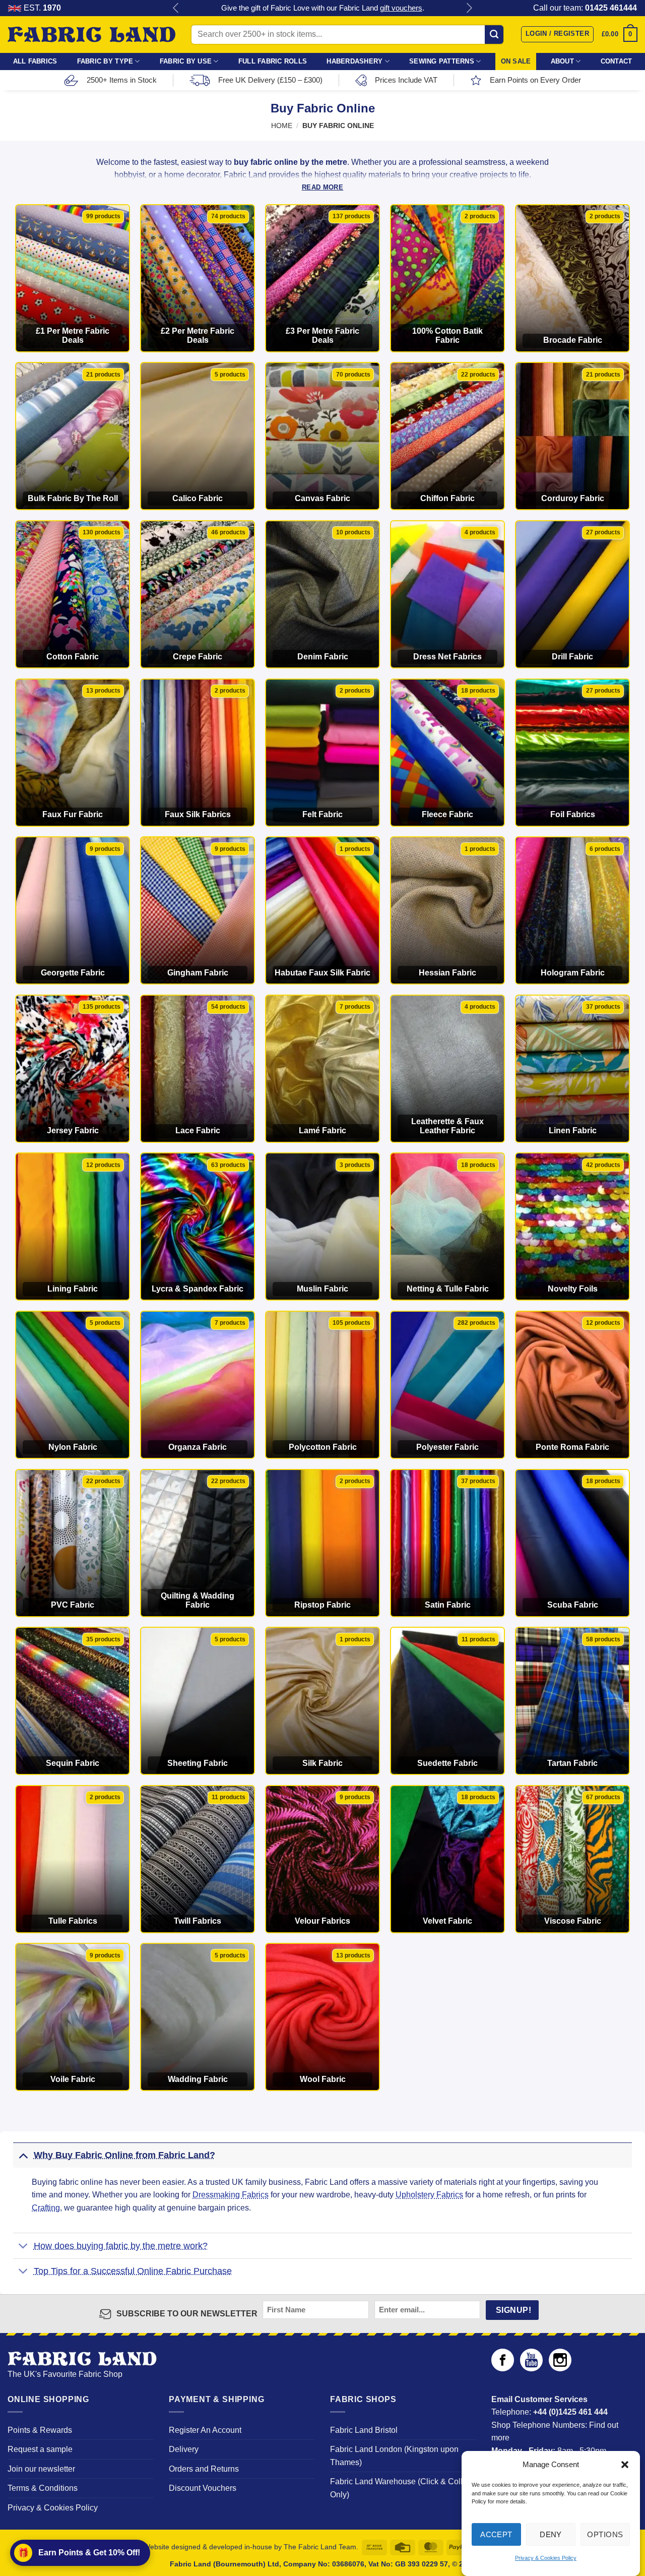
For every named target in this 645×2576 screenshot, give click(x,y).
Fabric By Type (105, 61)
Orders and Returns (204, 2469)
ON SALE (516, 61)
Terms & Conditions (43, 2488)
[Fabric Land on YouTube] (531, 2369)
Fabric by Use (186, 61)
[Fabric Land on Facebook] (503, 2369)
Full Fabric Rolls (273, 61)
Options (605, 2534)
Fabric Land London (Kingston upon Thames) (394, 2456)
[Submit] (494, 34)
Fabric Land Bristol (364, 2430)
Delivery (184, 2449)
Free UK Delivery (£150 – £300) (270, 80)
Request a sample (40, 2449)
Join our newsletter (41, 2469)
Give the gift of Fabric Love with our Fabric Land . (323, 8)
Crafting (46, 2208)
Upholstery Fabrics (429, 2195)
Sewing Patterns (442, 61)
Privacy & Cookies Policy (546, 2558)
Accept (496, 2534)
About (562, 61)
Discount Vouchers (203, 2488)
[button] (625, 2465)
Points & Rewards (40, 2430)
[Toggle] (23, 2155)
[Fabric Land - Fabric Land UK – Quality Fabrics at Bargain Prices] (91, 35)
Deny (551, 2534)
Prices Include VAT (406, 80)
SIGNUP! (513, 2310)
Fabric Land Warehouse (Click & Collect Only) (402, 2488)
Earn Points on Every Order (535, 80)
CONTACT (617, 61)
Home (282, 126)
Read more (322, 187)
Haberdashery (354, 61)
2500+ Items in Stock (122, 80)
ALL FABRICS (35, 61)
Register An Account (205, 2430)
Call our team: (585, 8)
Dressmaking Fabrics (231, 2195)
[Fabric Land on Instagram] (560, 2369)
